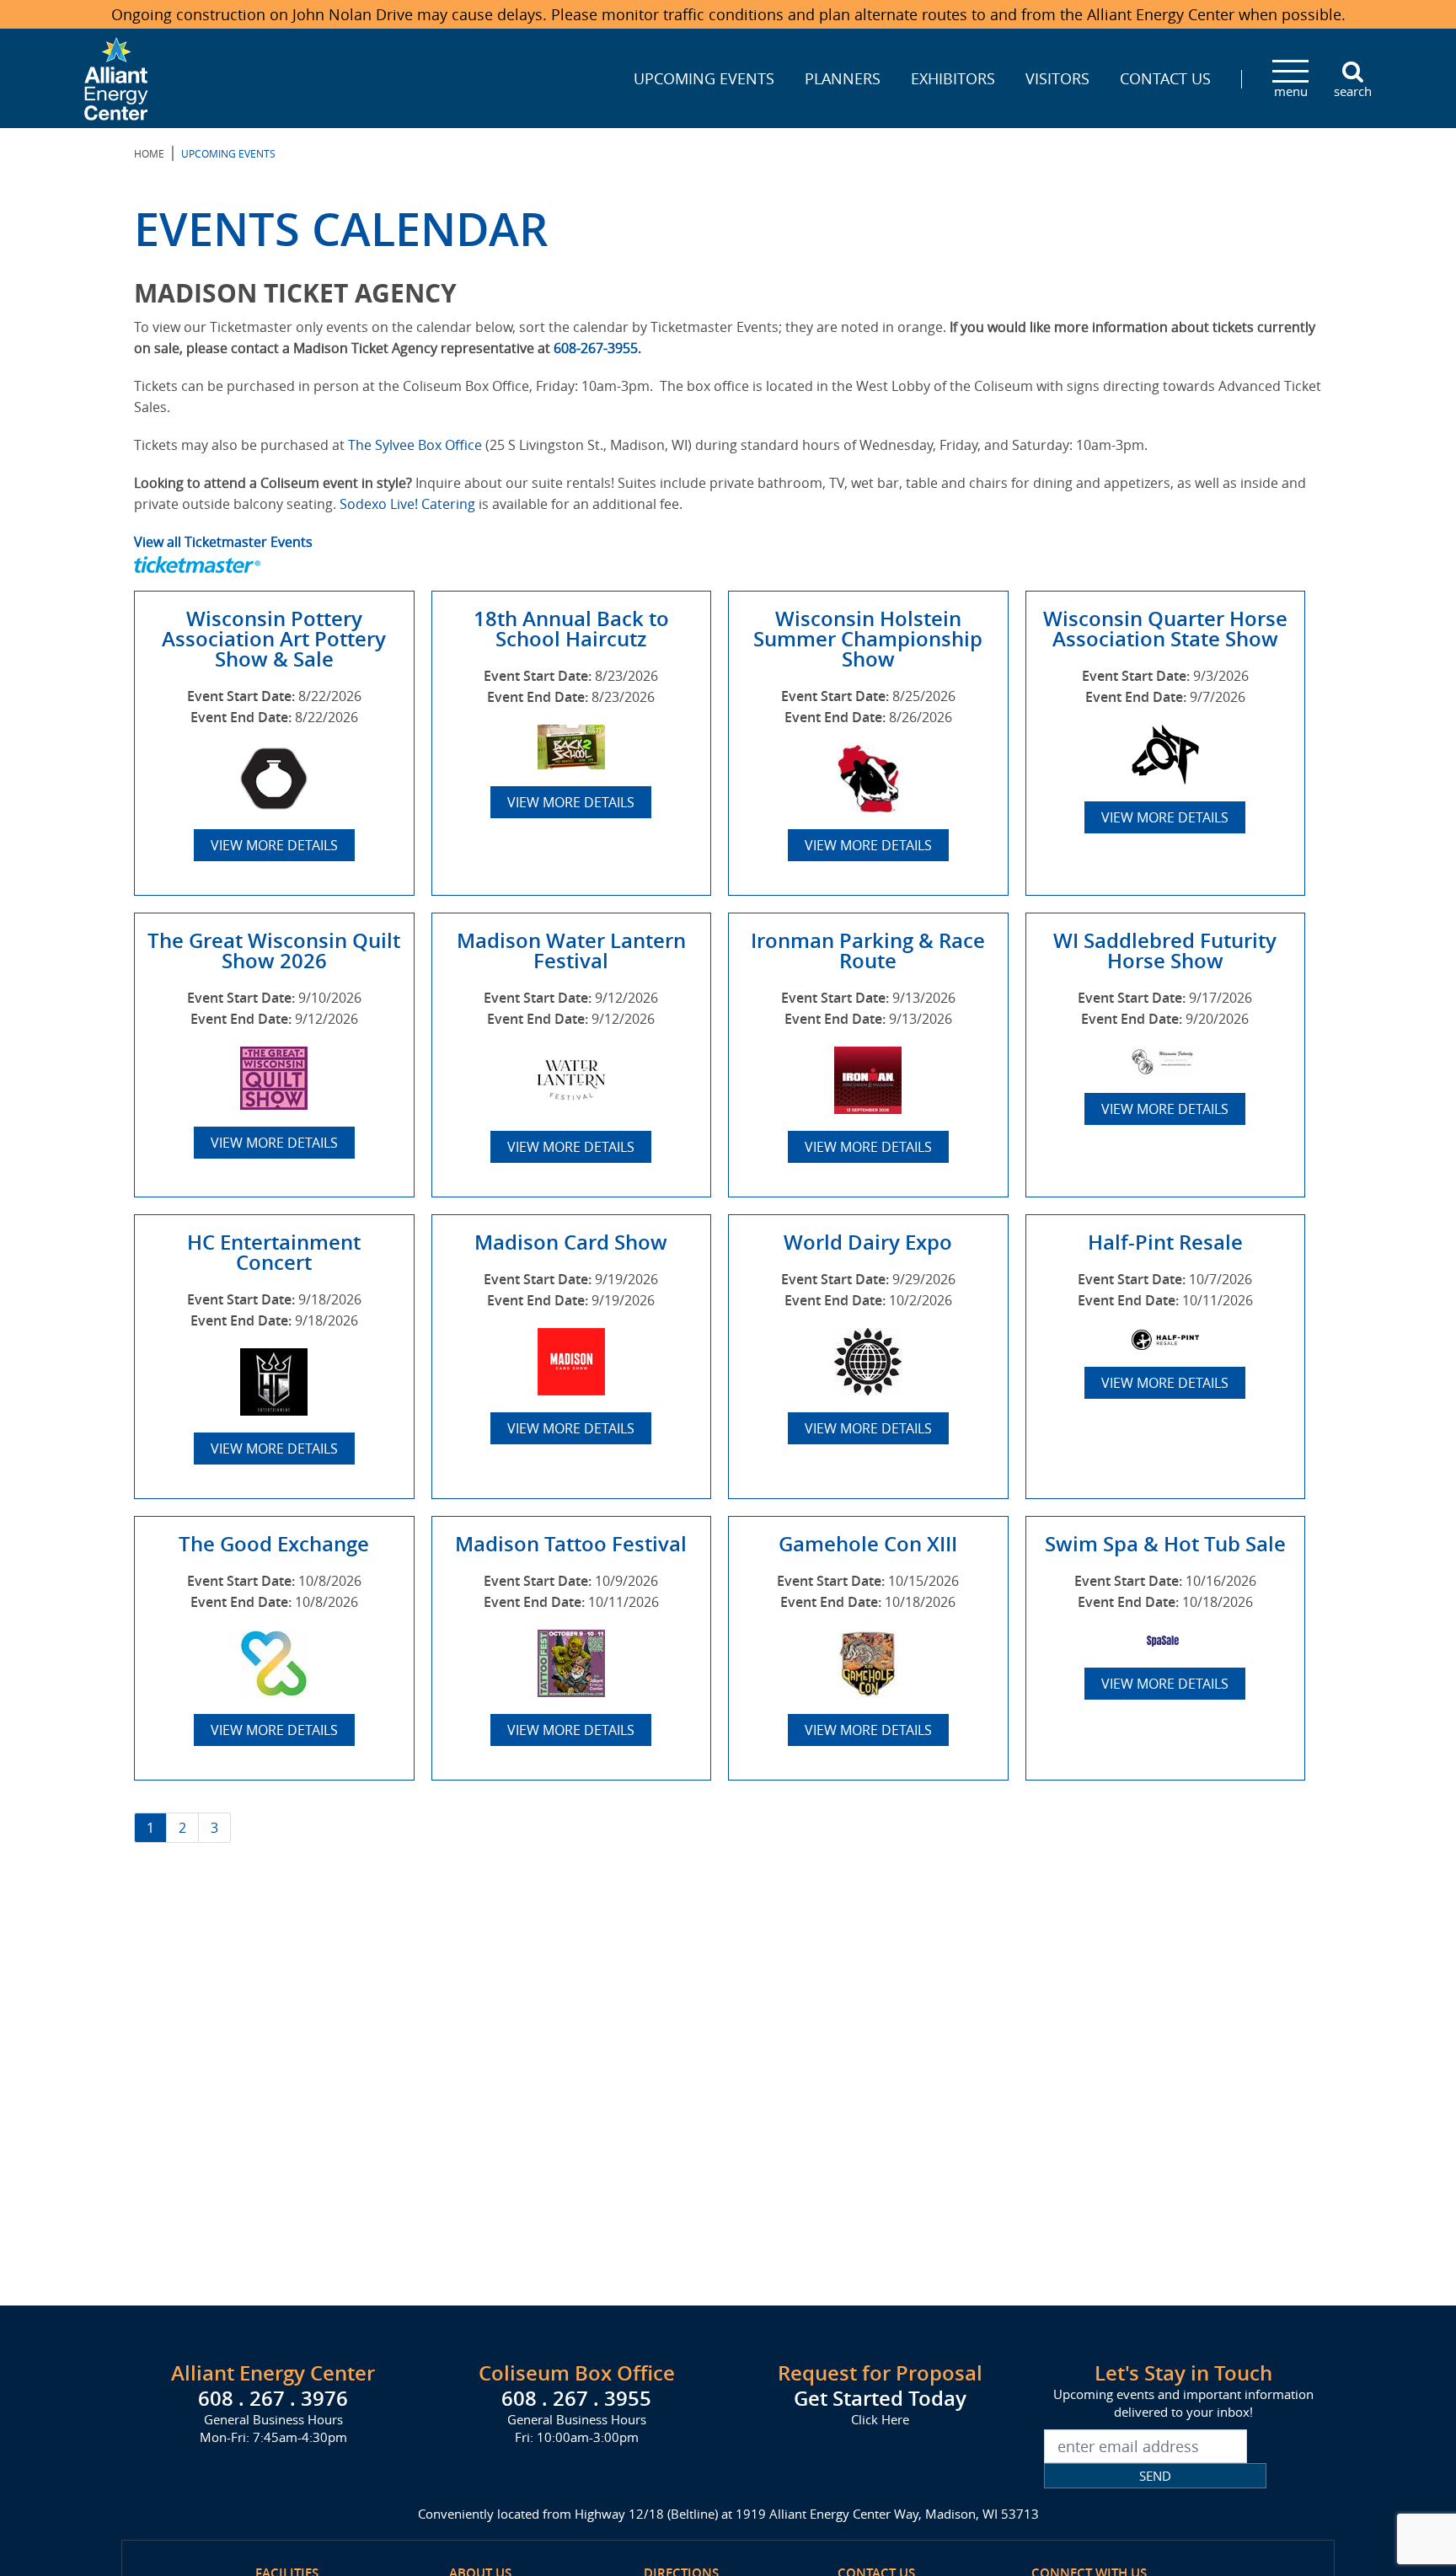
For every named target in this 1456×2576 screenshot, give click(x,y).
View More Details (274, 845)
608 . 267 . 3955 (576, 2398)
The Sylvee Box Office (415, 445)
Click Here (880, 2419)
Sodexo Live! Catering (407, 504)
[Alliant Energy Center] (116, 77)
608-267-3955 (596, 348)
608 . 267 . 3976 (273, 2398)
